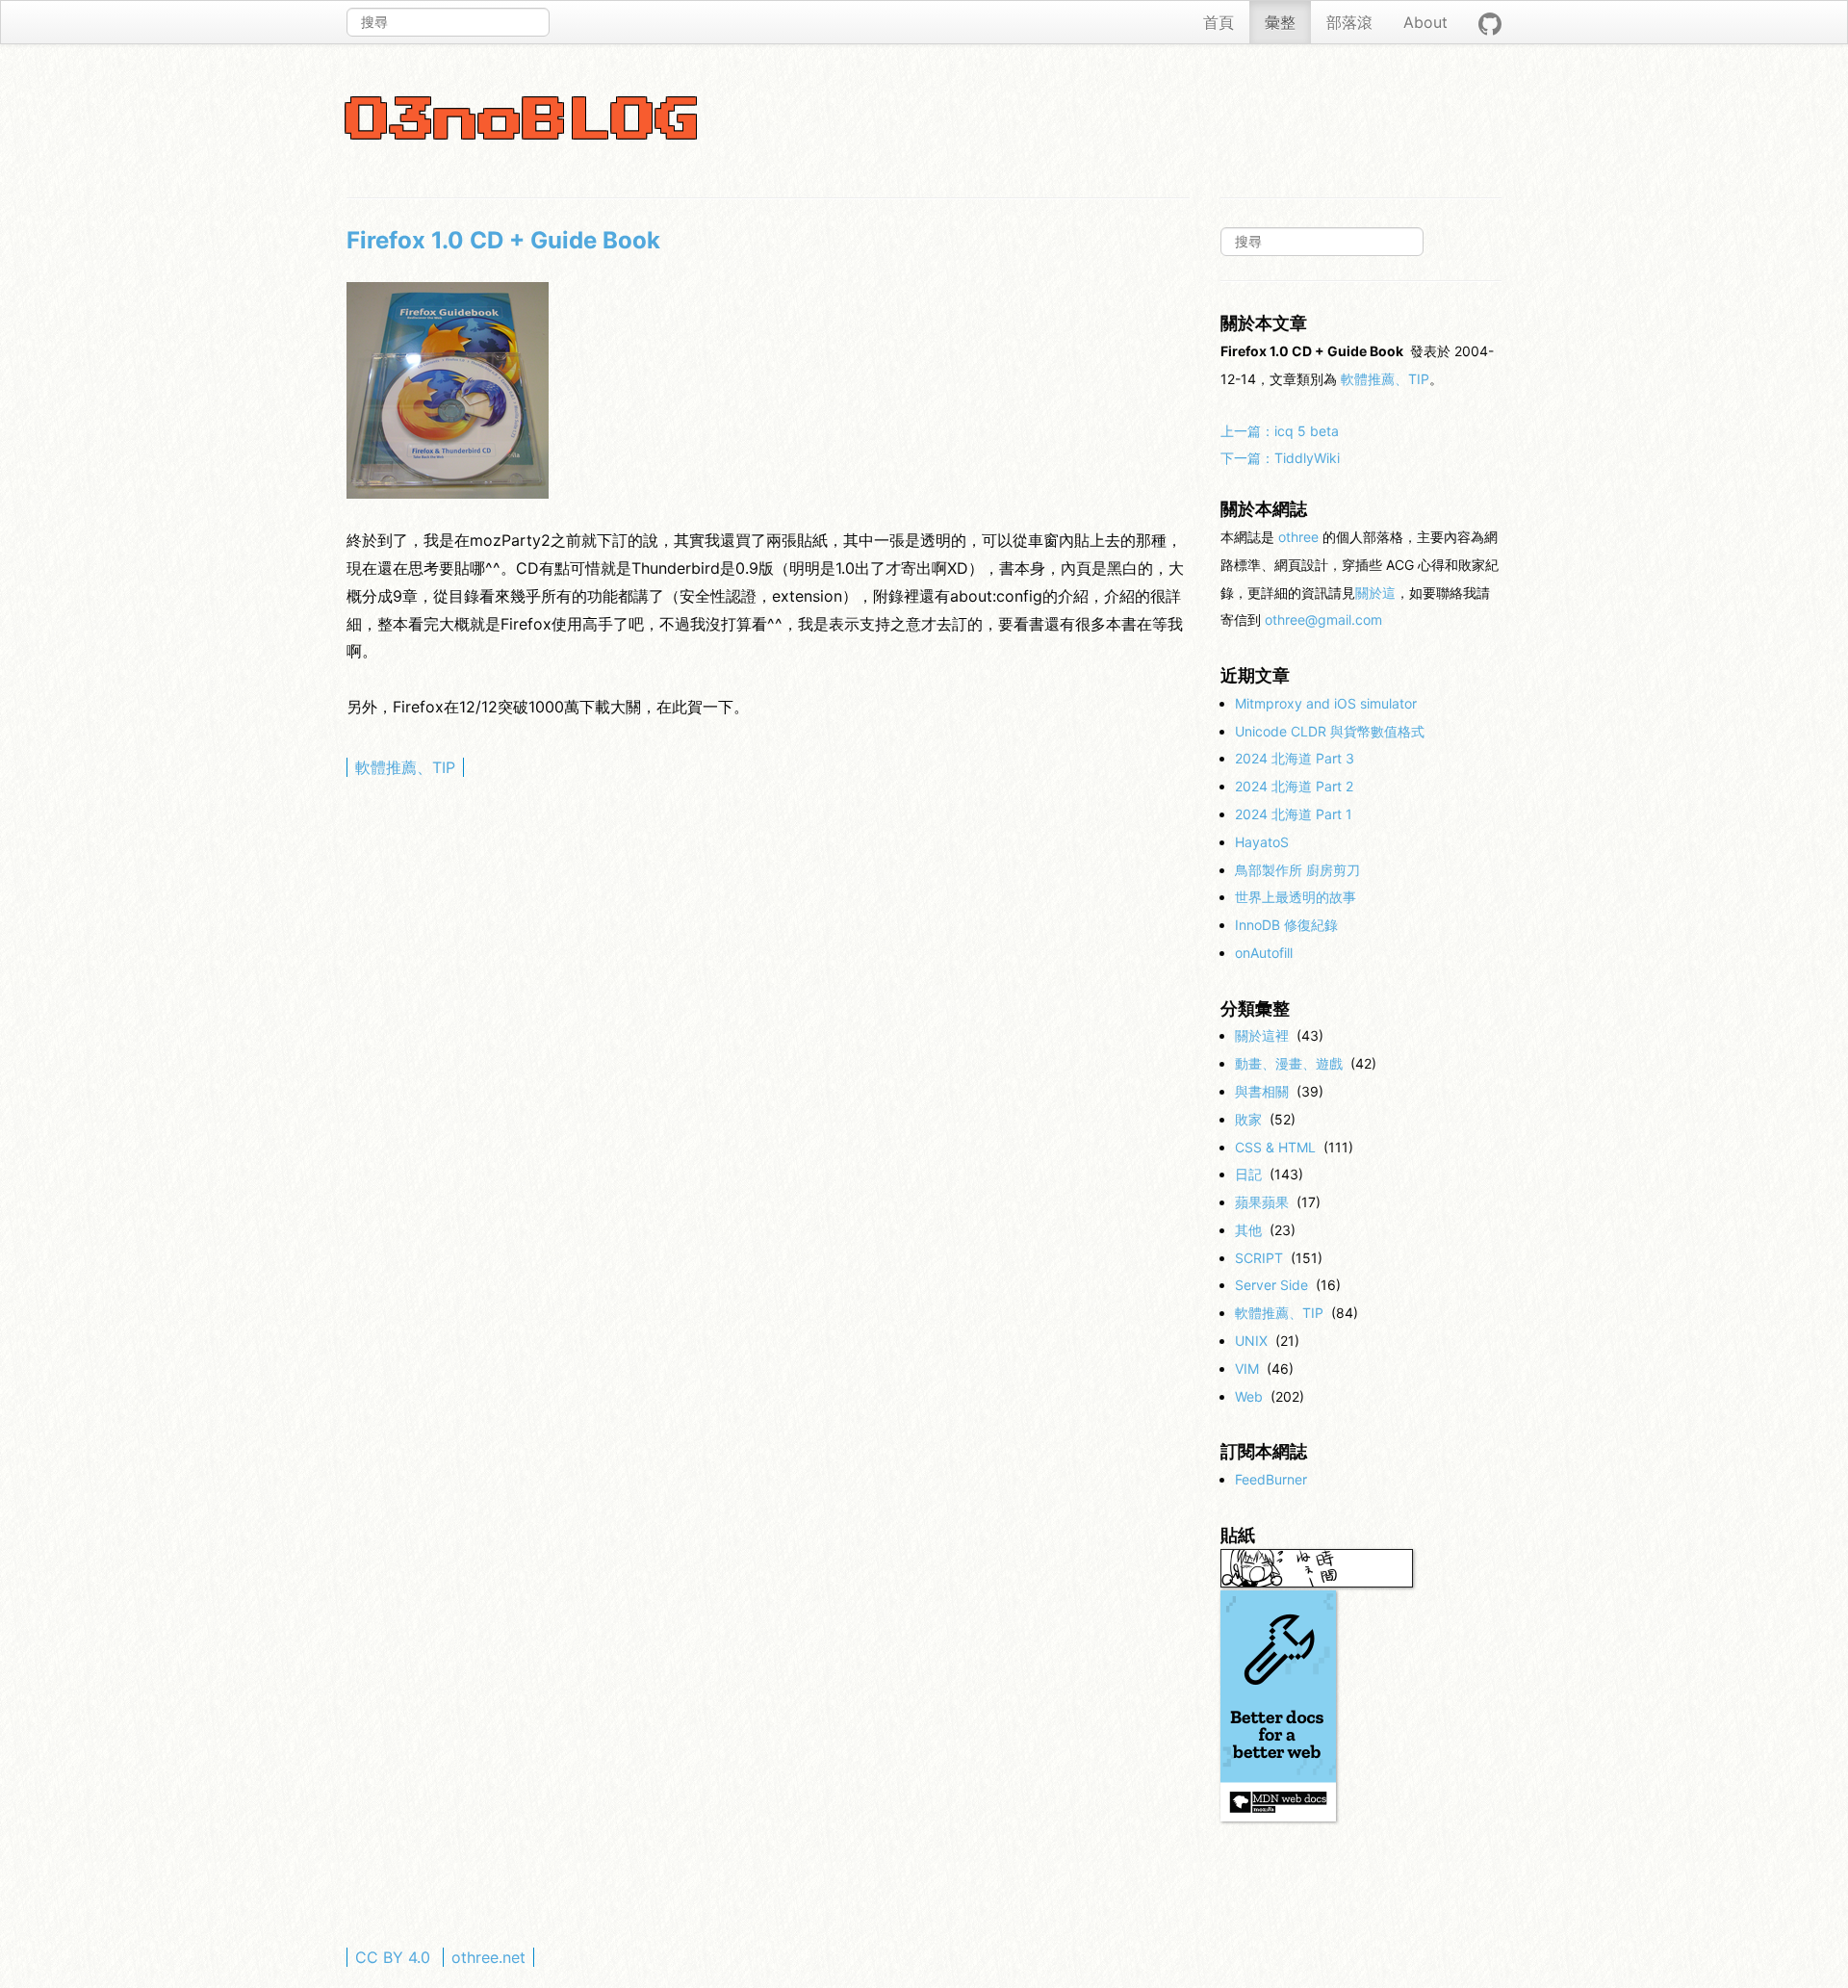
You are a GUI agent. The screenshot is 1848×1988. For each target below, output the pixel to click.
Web (1249, 1396)
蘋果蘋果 (1262, 1202)
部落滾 (1349, 22)
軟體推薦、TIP (405, 767)
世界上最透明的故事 (1296, 897)
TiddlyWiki (1280, 458)
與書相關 (1262, 1091)
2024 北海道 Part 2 (1294, 786)
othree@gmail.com (1323, 620)
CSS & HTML (1275, 1147)
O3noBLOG (524, 121)
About (1425, 22)
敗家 (1248, 1119)
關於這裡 (1262, 1035)
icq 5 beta (1280, 431)
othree (1298, 537)
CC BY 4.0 (393, 1957)
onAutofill (1264, 953)
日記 (1248, 1174)
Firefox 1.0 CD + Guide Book (503, 240)
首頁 (1219, 22)
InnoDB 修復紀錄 (1286, 925)
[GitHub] (1490, 22)
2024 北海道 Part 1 (1294, 814)
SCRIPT (1259, 1258)
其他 (1248, 1230)
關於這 (1375, 593)
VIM (1247, 1368)
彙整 (1280, 22)
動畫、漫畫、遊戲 (1289, 1063)
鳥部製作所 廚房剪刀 (1297, 870)
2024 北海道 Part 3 (1295, 758)
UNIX (1251, 1341)
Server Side (1271, 1285)
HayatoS (1262, 842)
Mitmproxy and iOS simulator (1326, 703)
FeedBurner (1271, 1479)
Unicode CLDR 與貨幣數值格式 (1330, 731)
